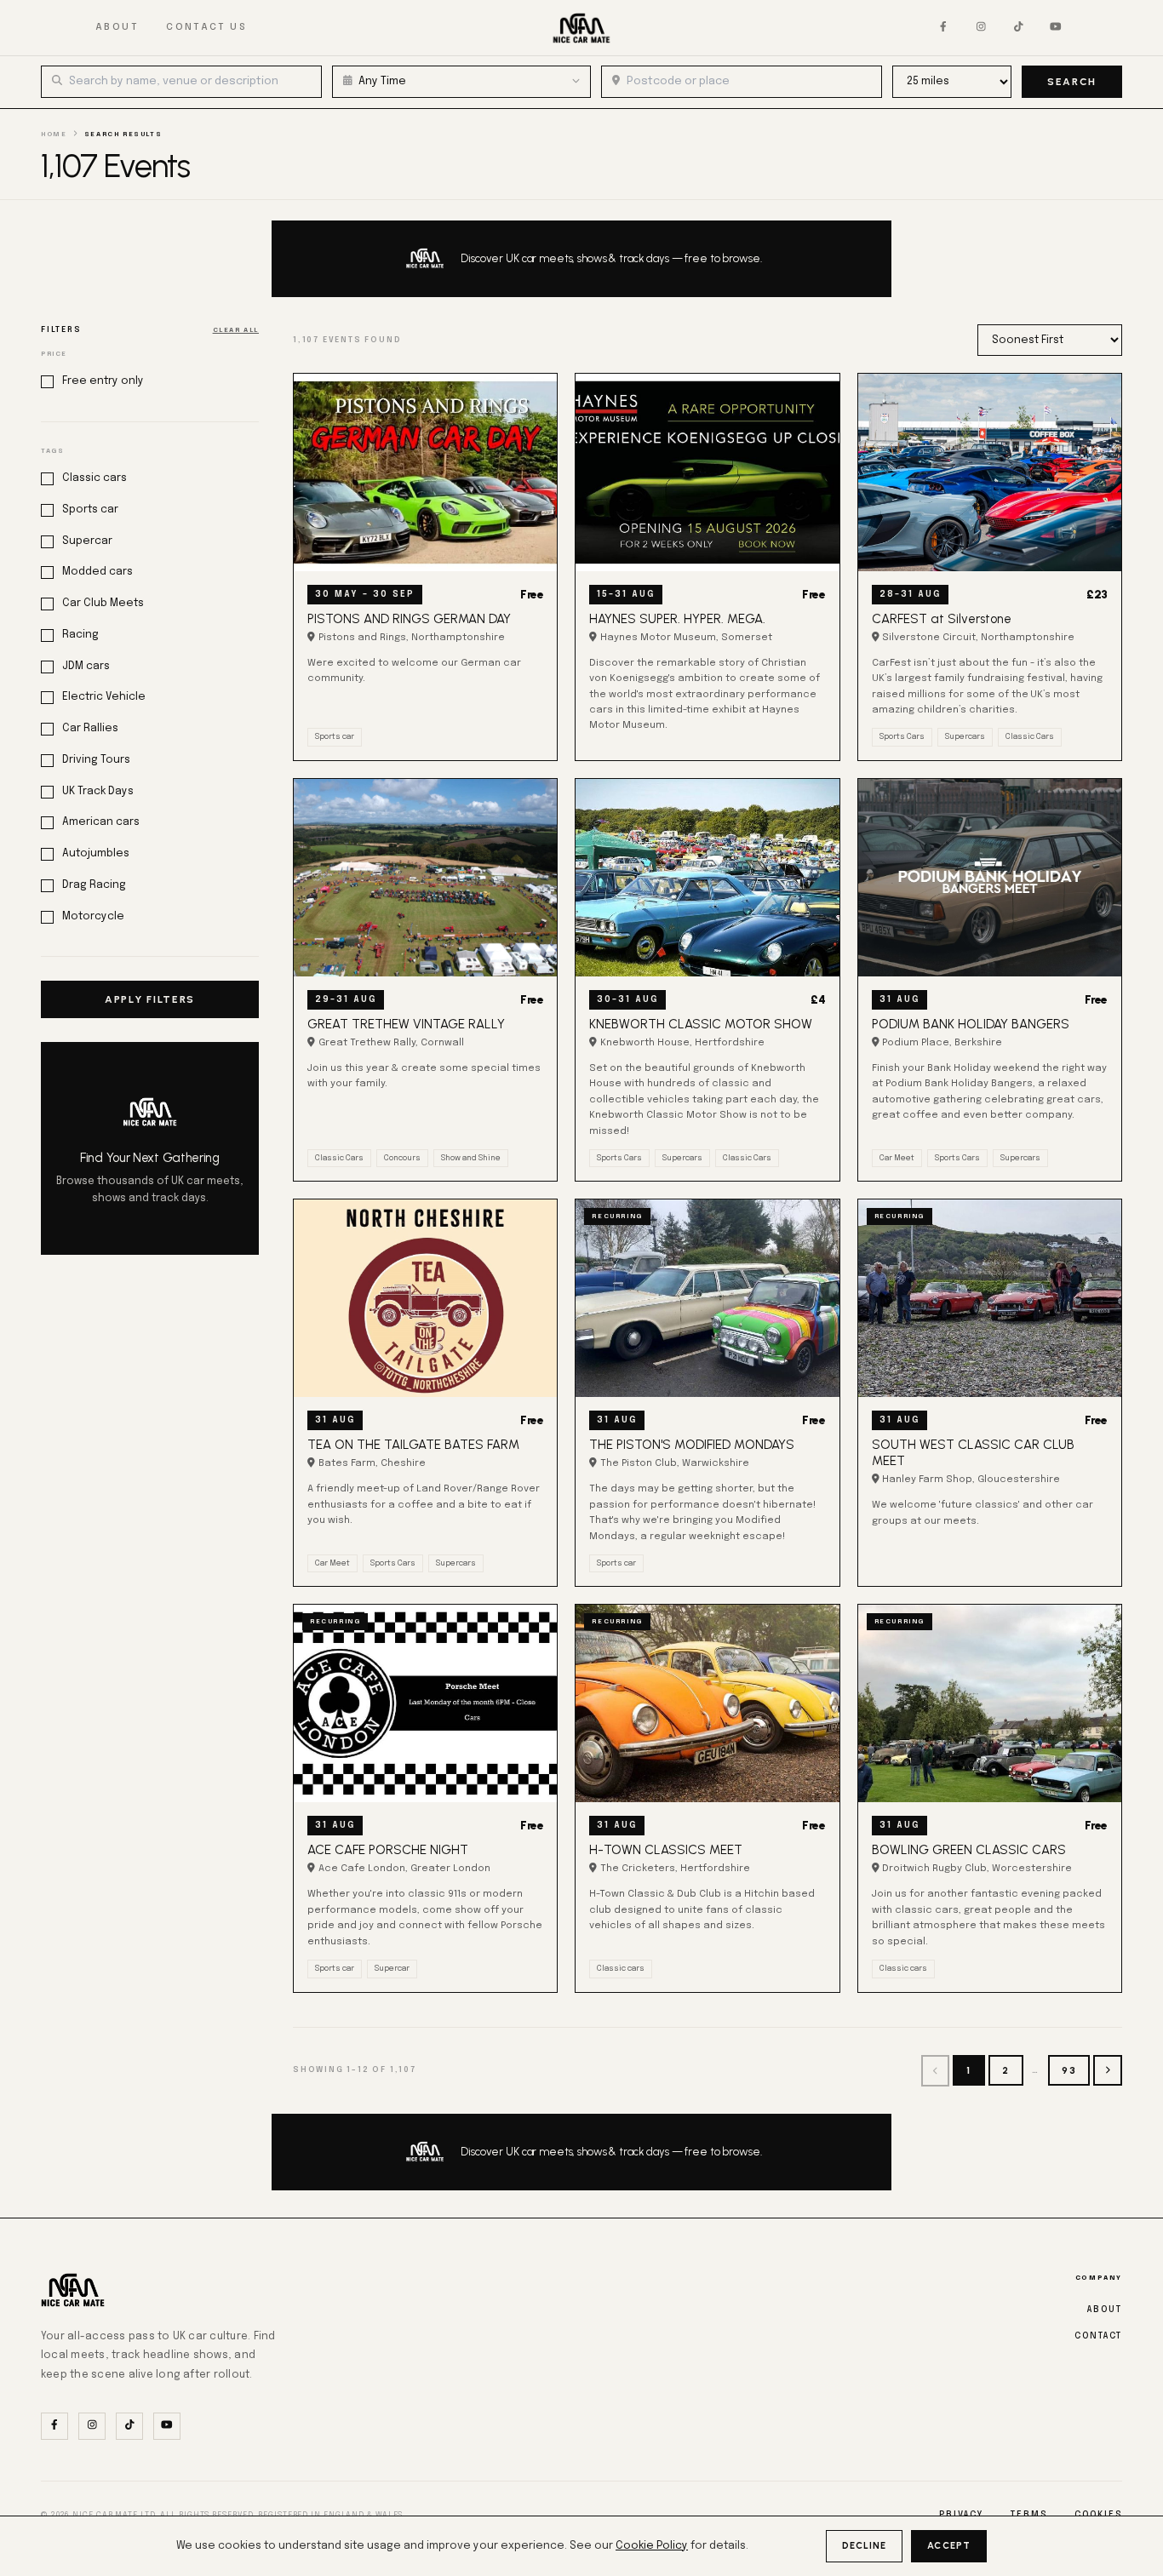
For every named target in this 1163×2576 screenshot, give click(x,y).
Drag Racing (94, 885)
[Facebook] (943, 28)
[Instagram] (981, 28)
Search (1072, 82)
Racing (80, 635)
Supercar (87, 541)
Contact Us (206, 27)
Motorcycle (93, 916)
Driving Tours (96, 760)
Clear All (236, 330)
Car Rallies (90, 728)
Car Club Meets (103, 603)
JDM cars (86, 666)
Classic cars (95, 478)
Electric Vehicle (104, 697)
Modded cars (97, 572)
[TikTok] (1018, 28)
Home (54, 135)
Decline (865, 2546)
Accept (949, 2546)
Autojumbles (96, 853)
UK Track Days (98, 791)
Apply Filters (150, 999)
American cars (101, 822)
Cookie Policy (652, 2546)
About (117, 27)
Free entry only (103, 381)
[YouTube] (1056, 28)
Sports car (90, 509)
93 (1069, 2070)
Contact (1098, 2336)
